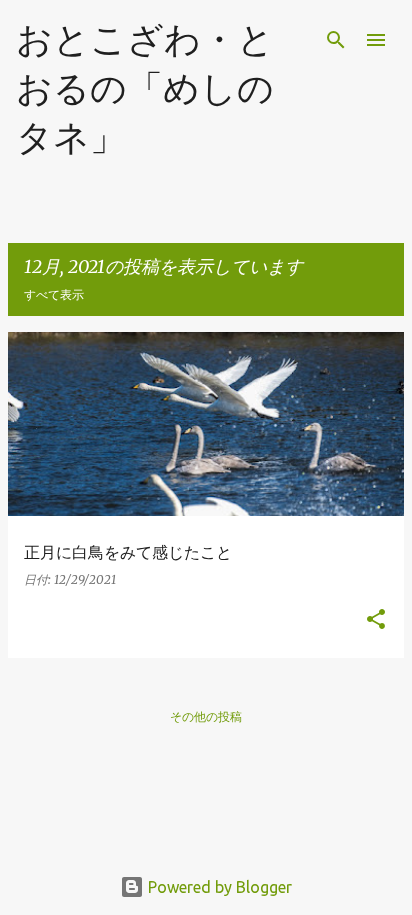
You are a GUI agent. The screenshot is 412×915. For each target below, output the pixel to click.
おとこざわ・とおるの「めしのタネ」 (145, 87)
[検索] (336, 40)
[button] (376, 620)
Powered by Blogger (218, 887)
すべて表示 (54, 294)
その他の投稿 (206, 716)
